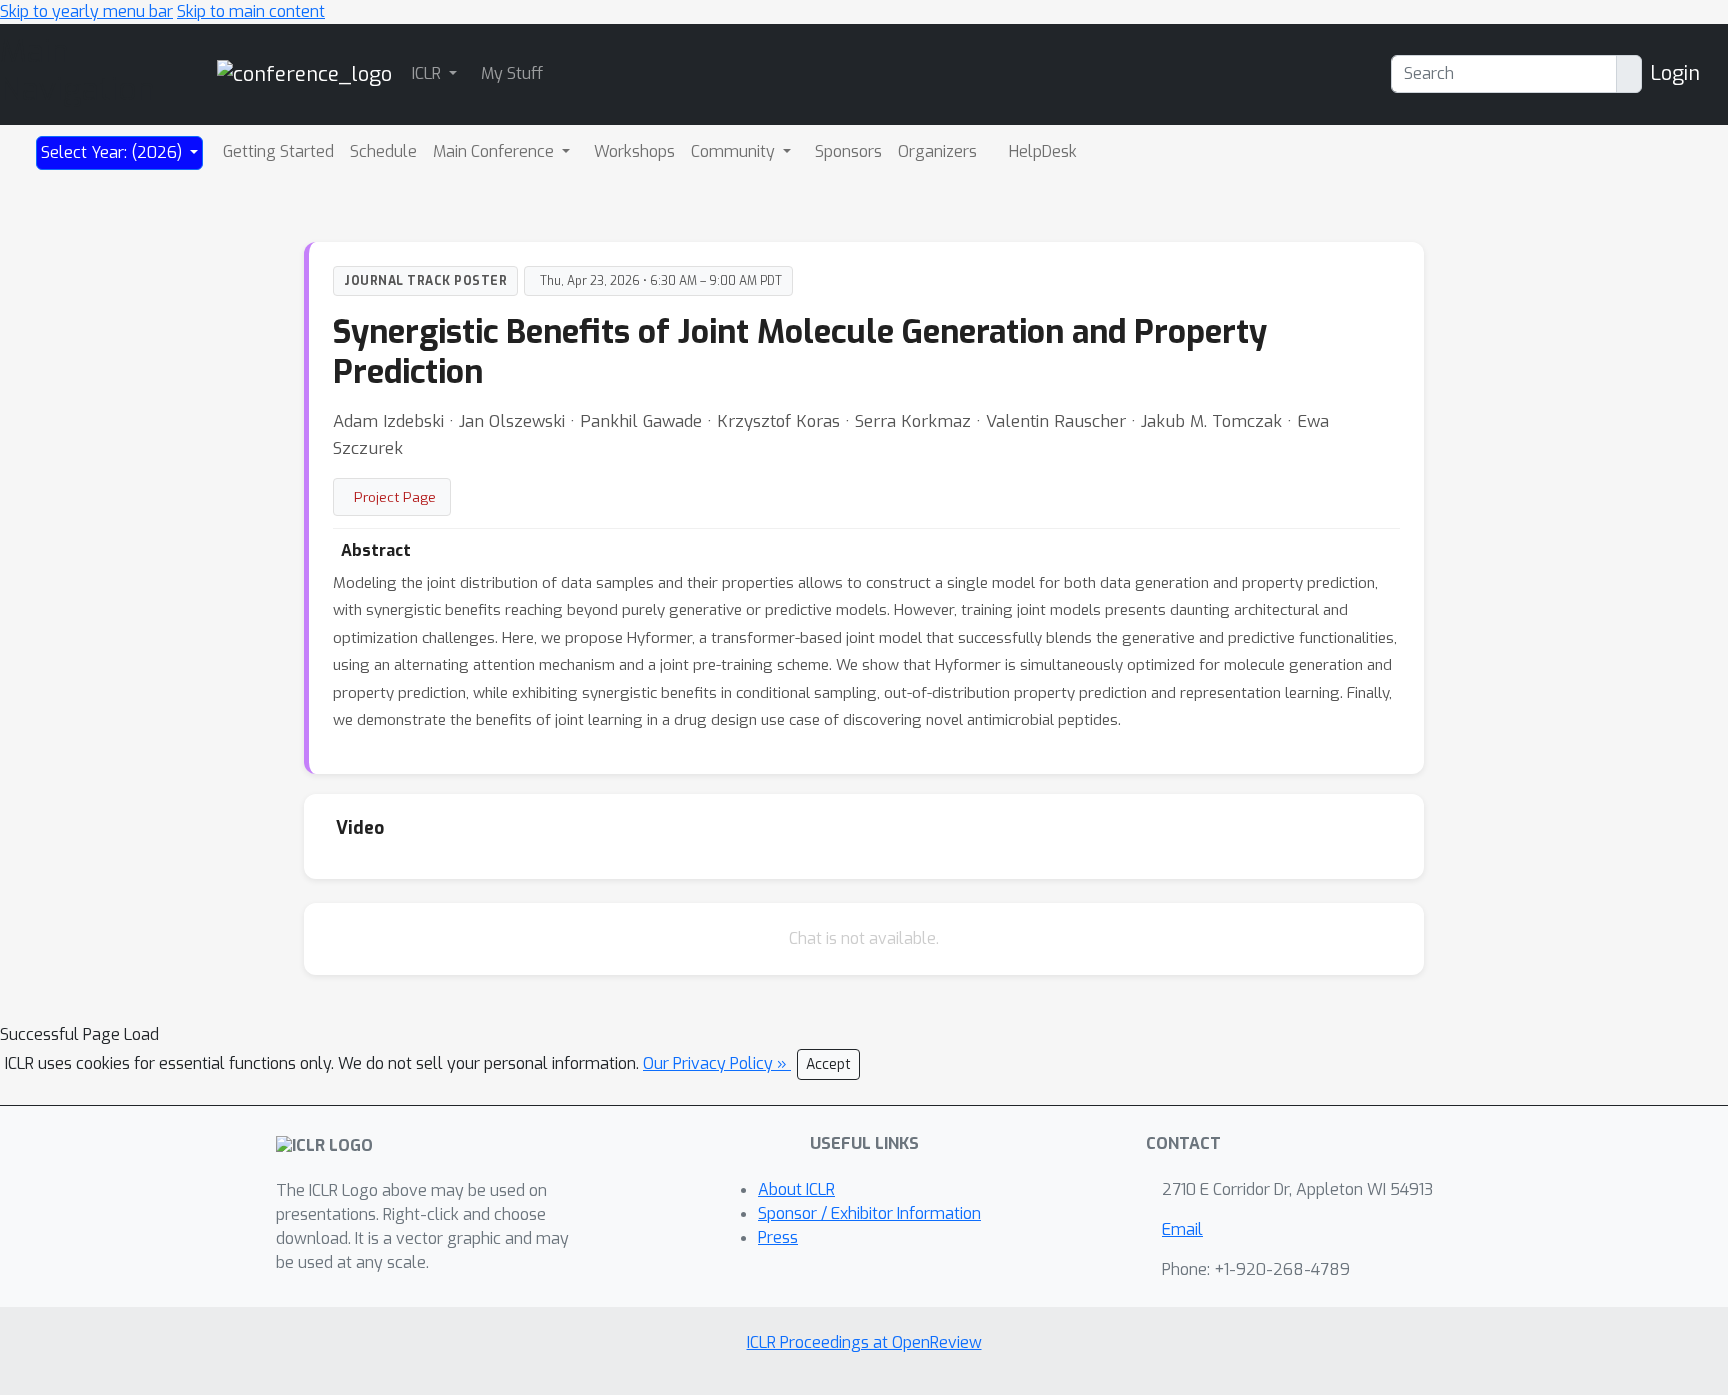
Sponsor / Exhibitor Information (869, 1213)
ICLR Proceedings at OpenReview (864, 1342)
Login (1675, 73)
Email (1182, 1229)
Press (778, 1237)
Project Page (395, 497)
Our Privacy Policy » (717, 1063)
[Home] (304, 73)
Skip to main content (251, 11)
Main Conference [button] (495, 151)
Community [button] (735, 151)
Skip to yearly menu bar (86, 11)
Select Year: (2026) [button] (113, 152)
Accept (828, 1064)
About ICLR (796, 1189)
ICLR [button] (428, 73)
